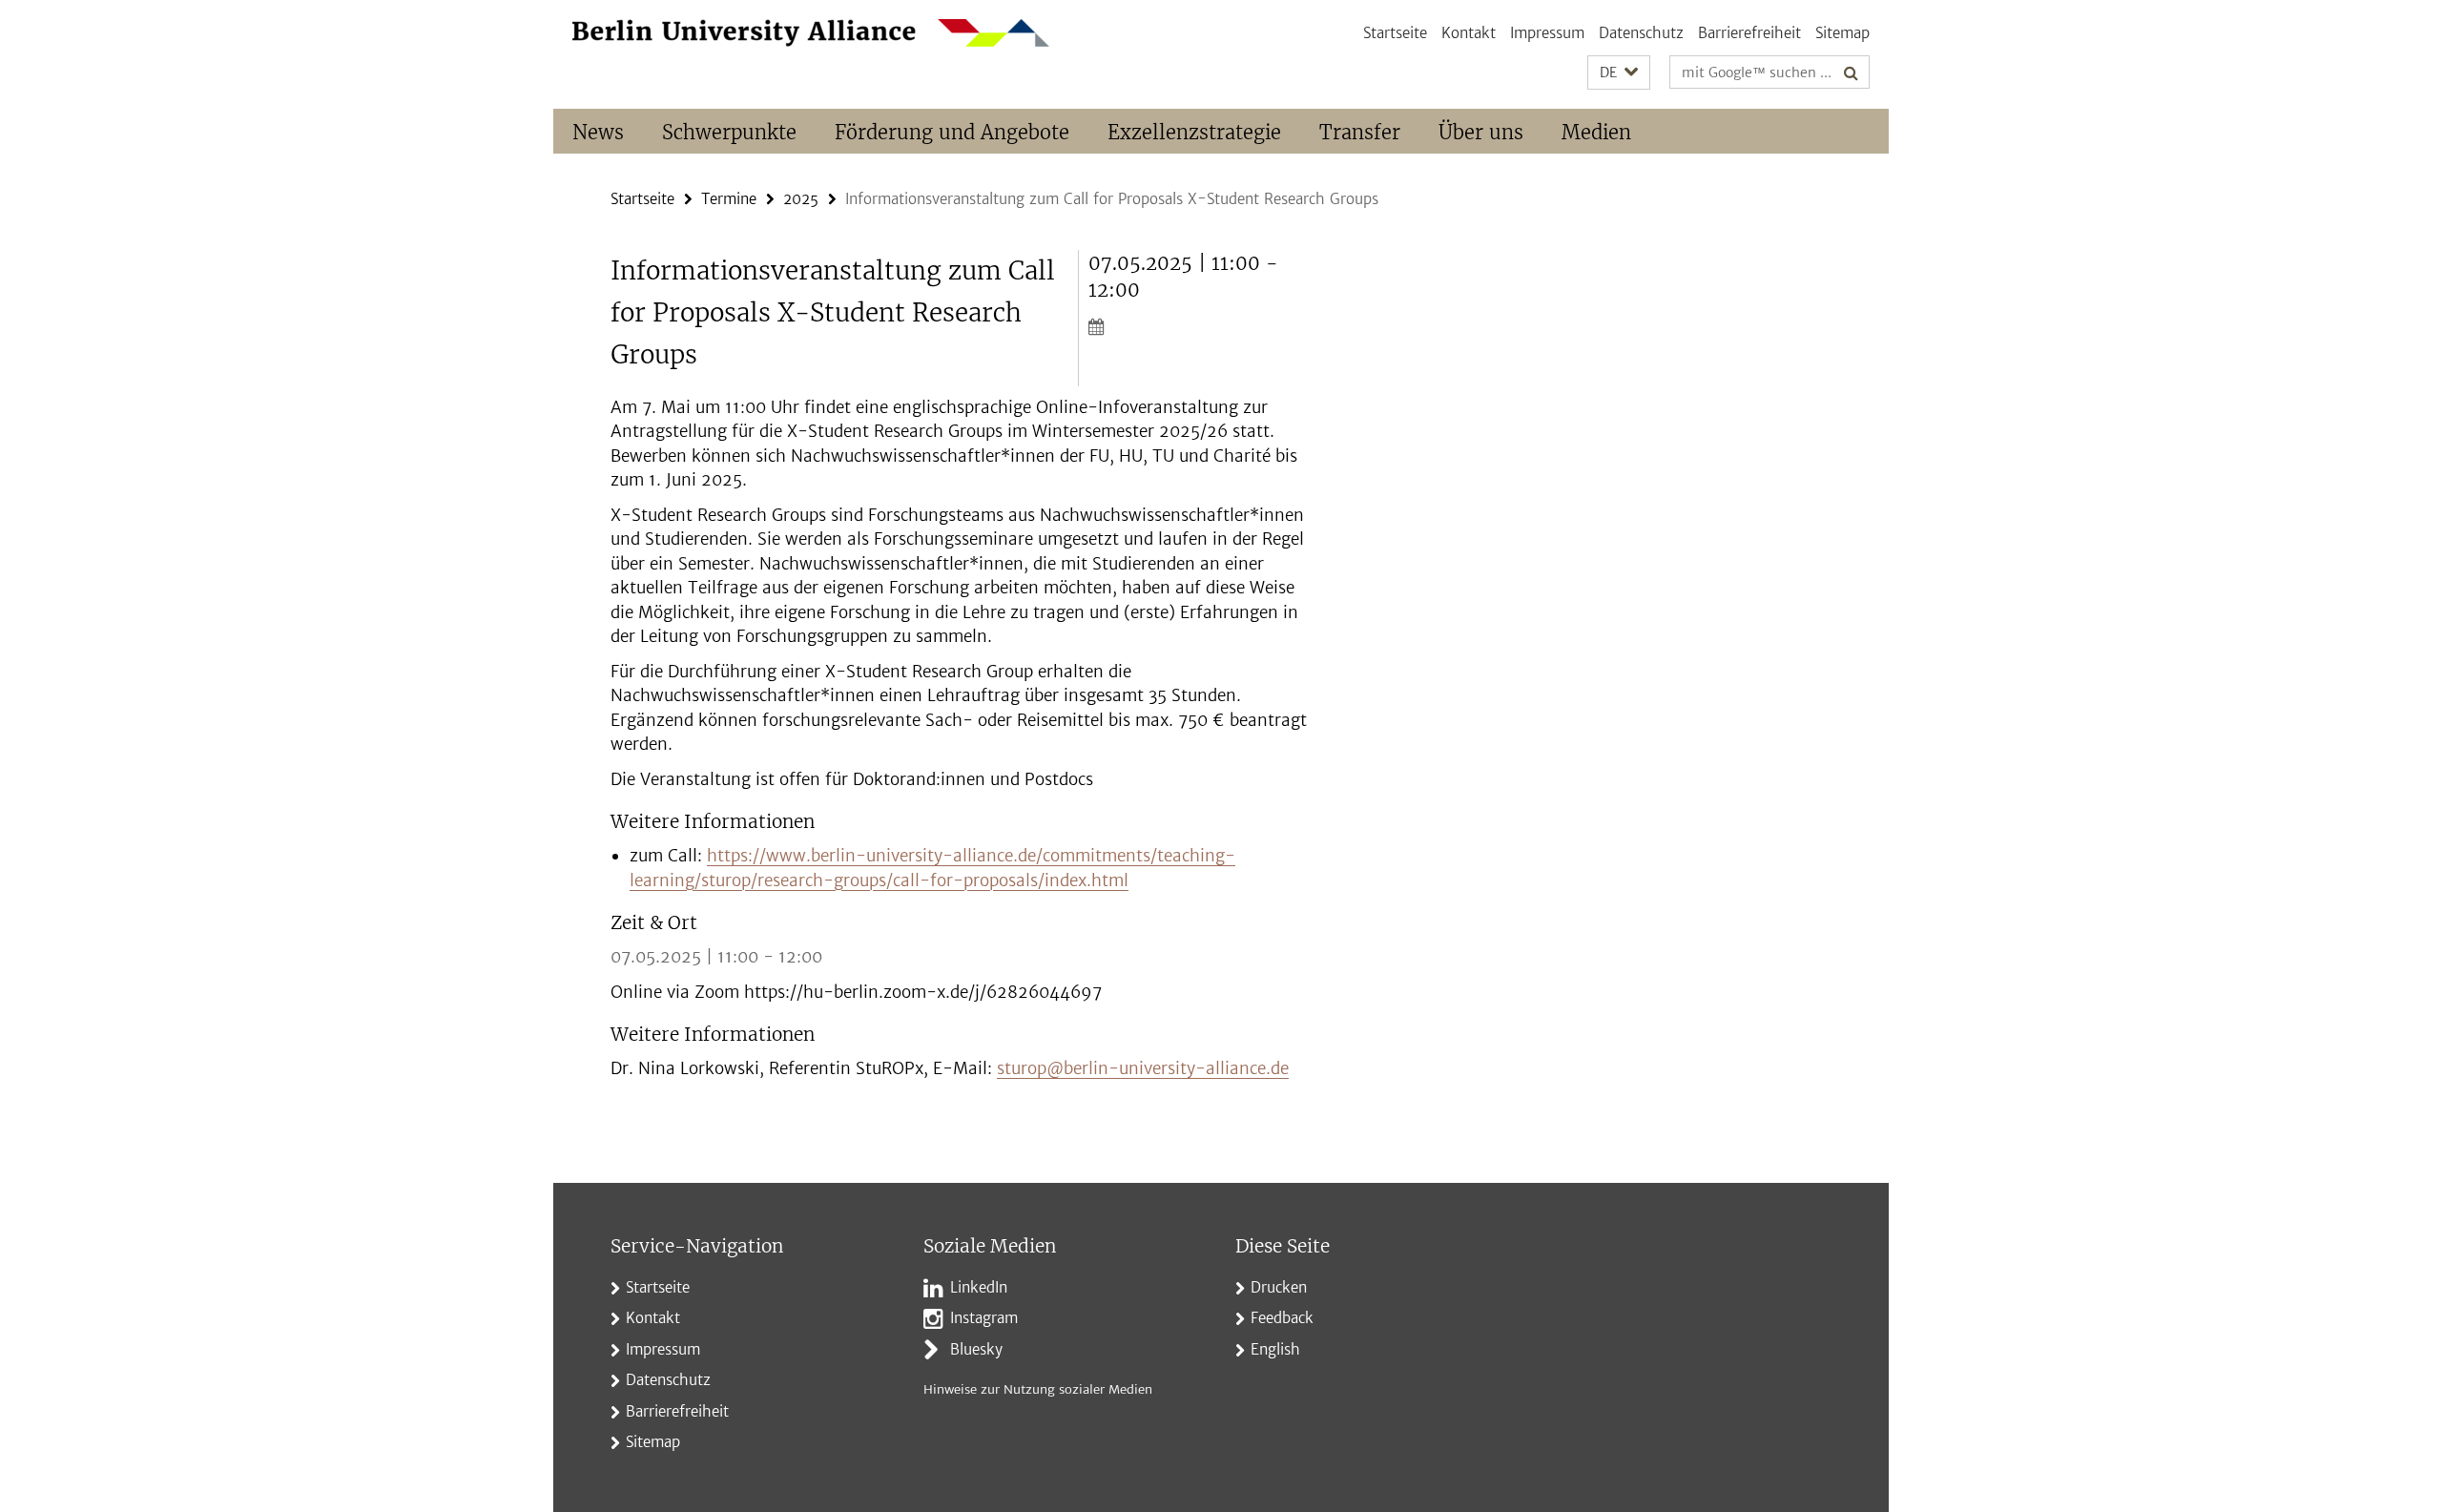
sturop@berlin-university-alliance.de (1143, 1068)
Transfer (1360, 132)
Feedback (1282, 1318)
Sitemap (1842, 33)
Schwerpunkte (729, 132)
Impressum (1547, 33)
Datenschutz (1641, 33)
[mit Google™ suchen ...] (1851, 72)
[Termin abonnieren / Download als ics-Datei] (1200, 326)
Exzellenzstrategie (1194, 132)
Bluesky (976, 1349)
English (1275, 1349)
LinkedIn (979, 1287)
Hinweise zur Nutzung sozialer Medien (1038, 1389)
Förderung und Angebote (952, 132)
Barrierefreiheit (1749, 33)
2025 (801, 199)
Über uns (1481, 132)
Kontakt (1469, 33)
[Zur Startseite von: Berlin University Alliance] (811, 33)
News (598, 132)
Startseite (1395, 33)
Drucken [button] (1279, 1287)
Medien (1596, 132)
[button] (1619, 73)
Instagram (984, 1318)
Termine (729, 199)
